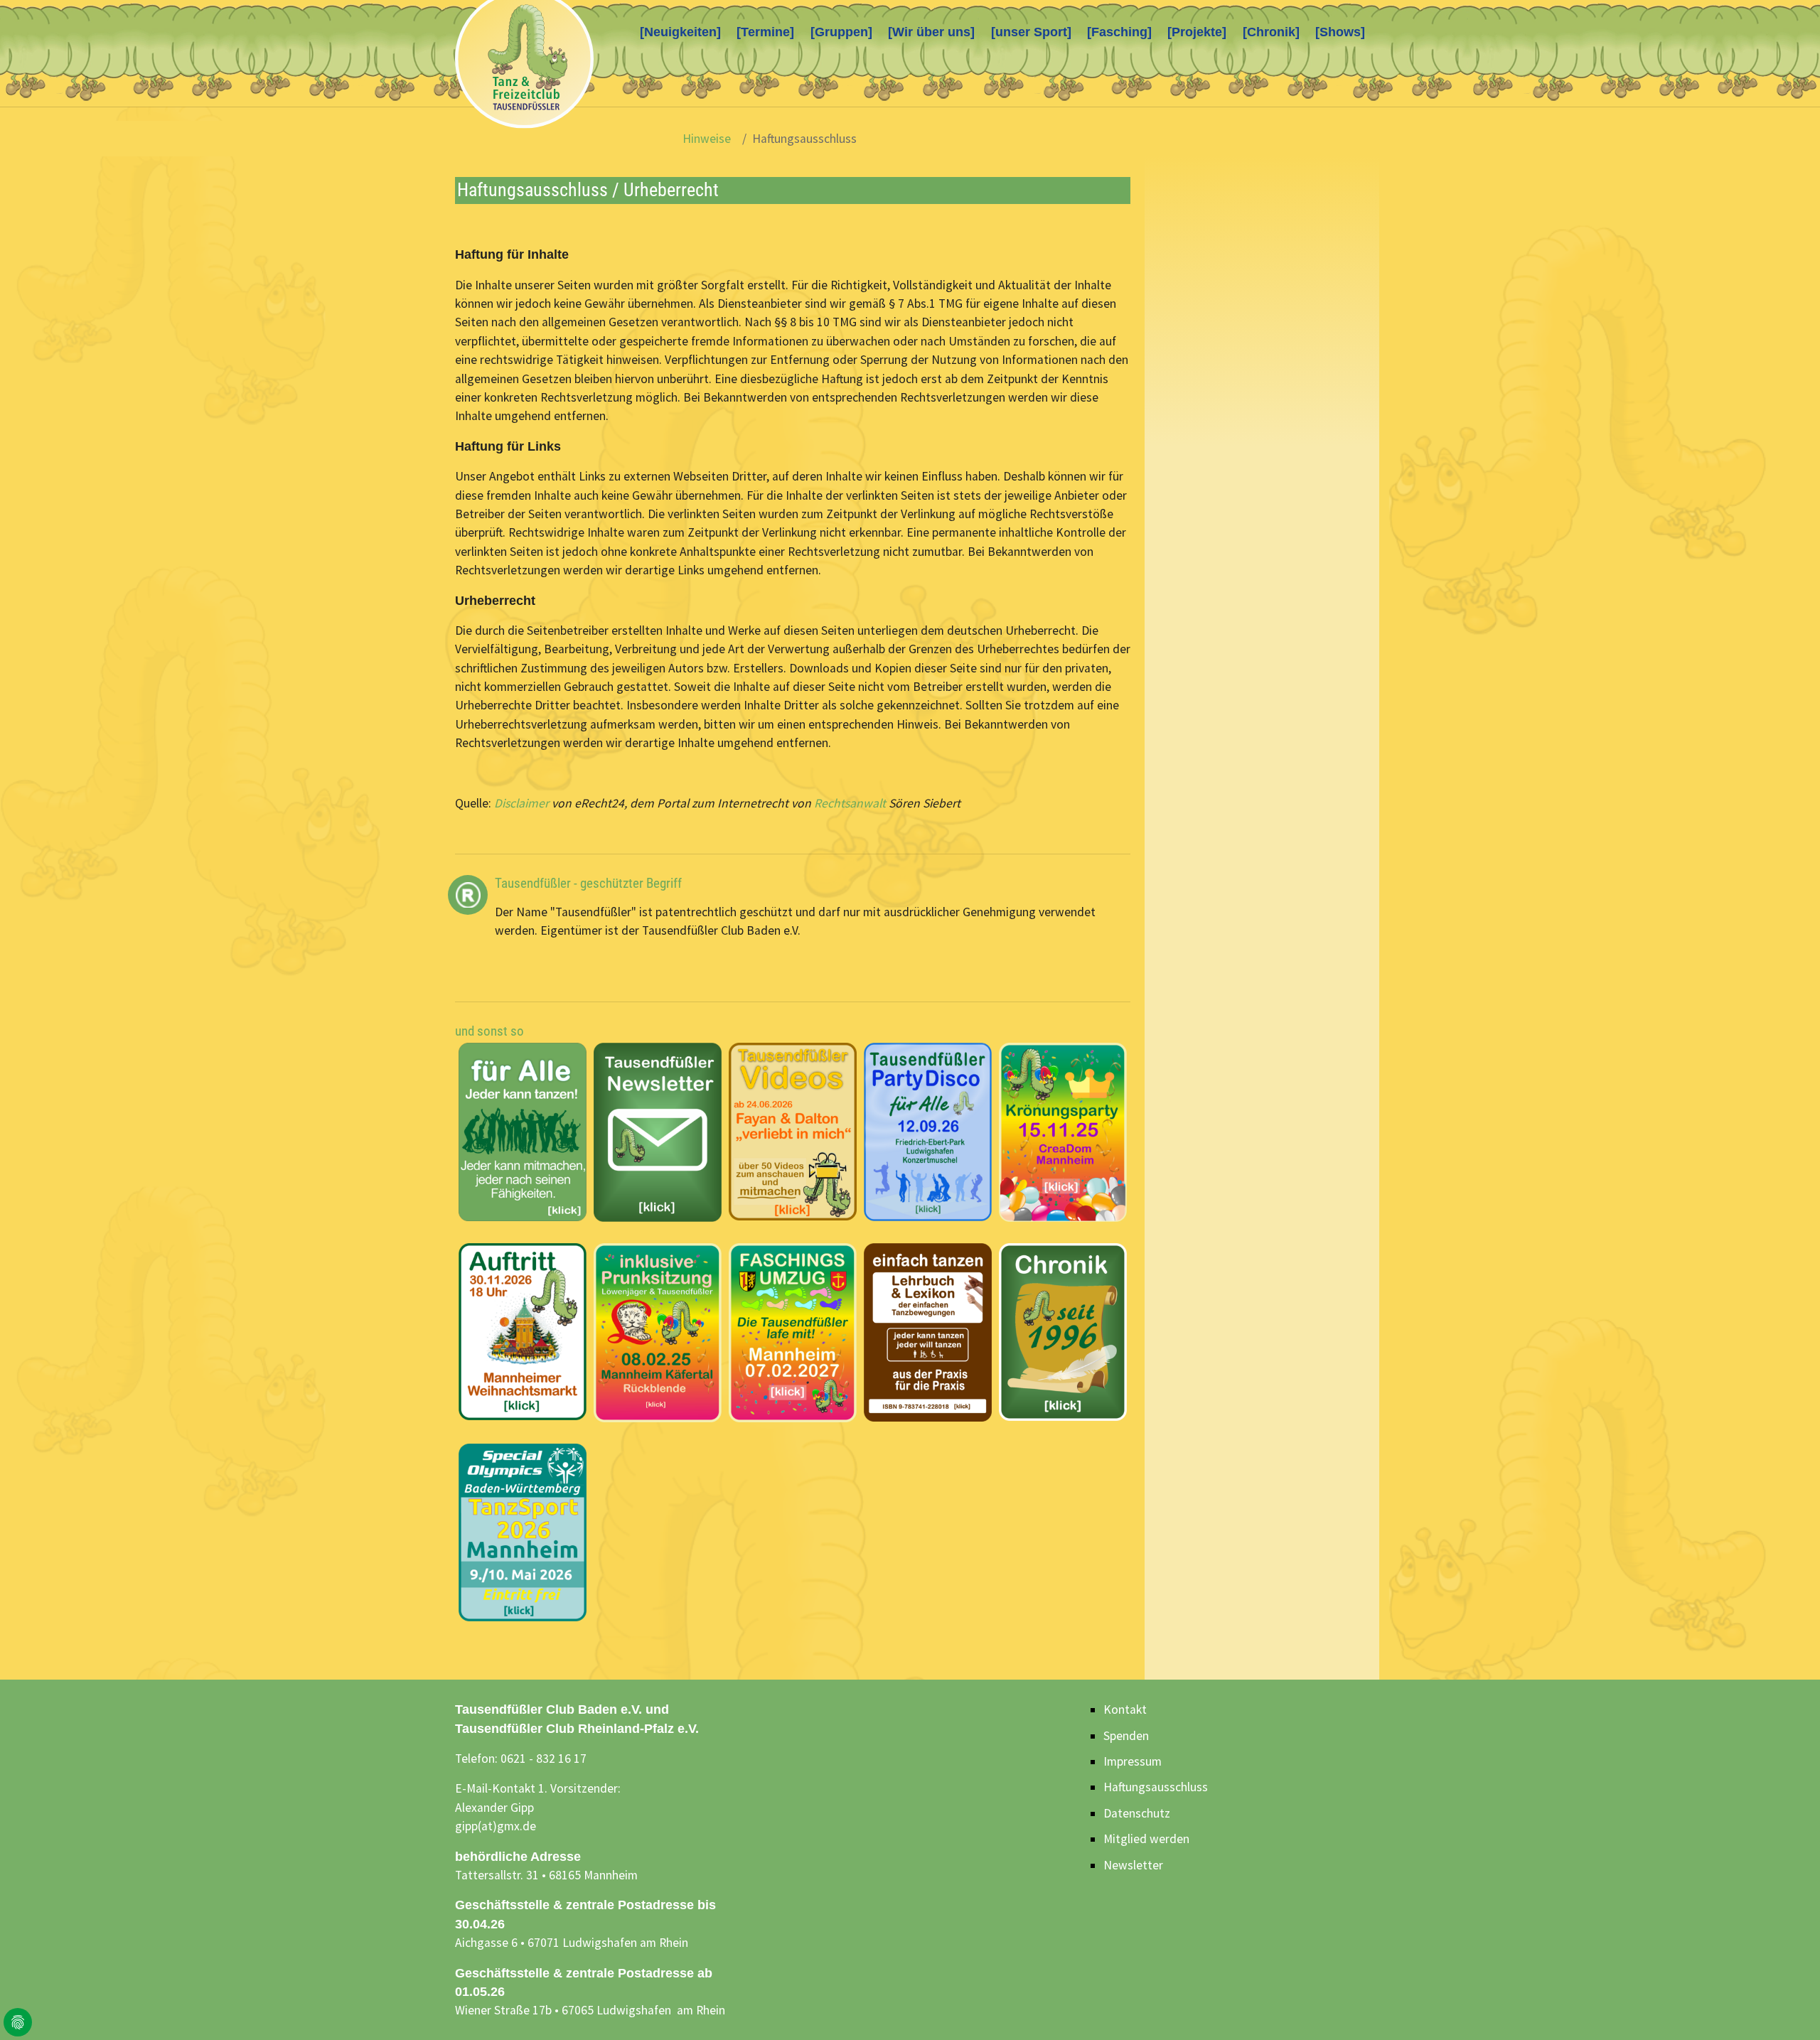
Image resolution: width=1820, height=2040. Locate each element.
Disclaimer (521, 803)
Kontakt (1125, 1709)
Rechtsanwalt (850, 803)
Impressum (1133, 1761)
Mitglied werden (1146, 1839)
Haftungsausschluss (1156, 1787)
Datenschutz (1137, 1813)
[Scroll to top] (1787, 2007)
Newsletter (1133, 1865)
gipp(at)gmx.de (496, 1826)
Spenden (1126, 1736)
